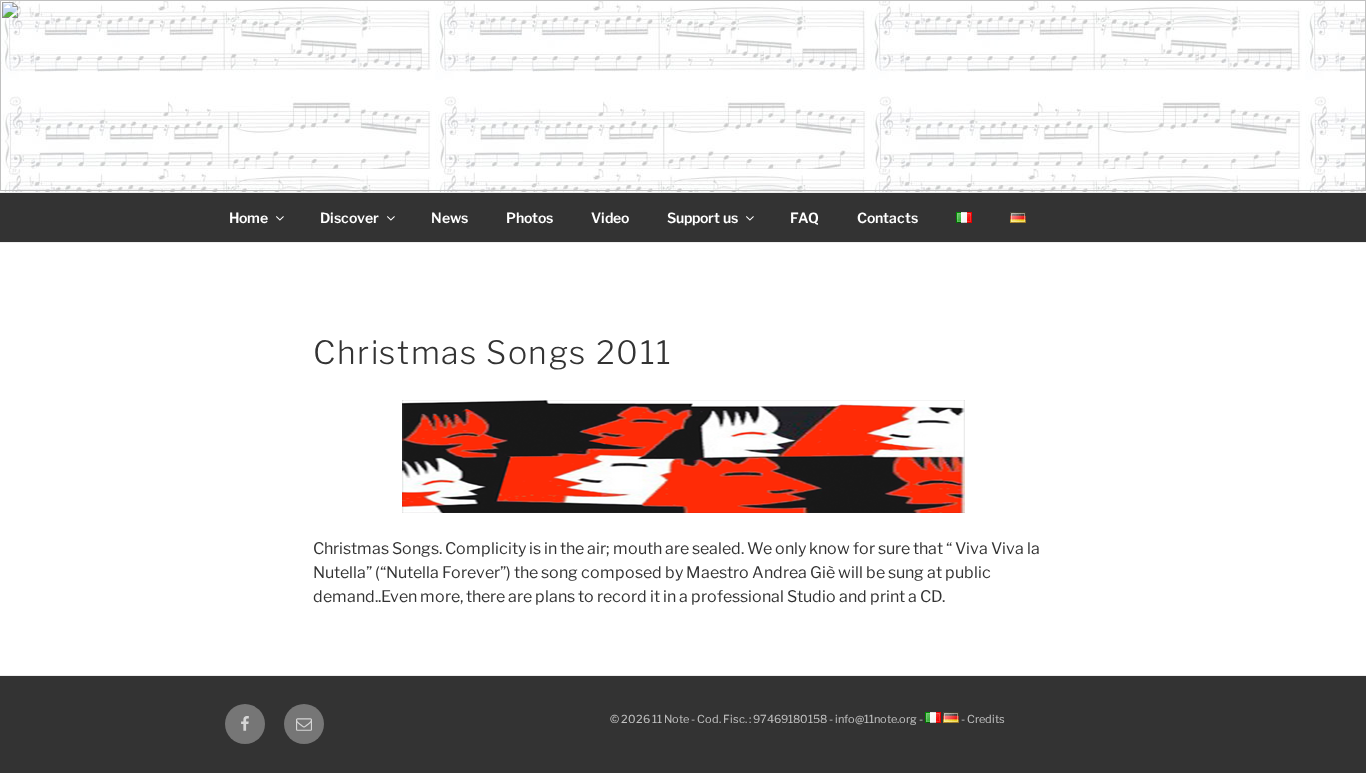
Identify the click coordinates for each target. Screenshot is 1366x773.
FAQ (804, 217)
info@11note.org (876, 719)
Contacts (887, 217)
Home (248, 217)
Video (610, 217)
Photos (529, 217)
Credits (986, 719)
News (449, 217)
